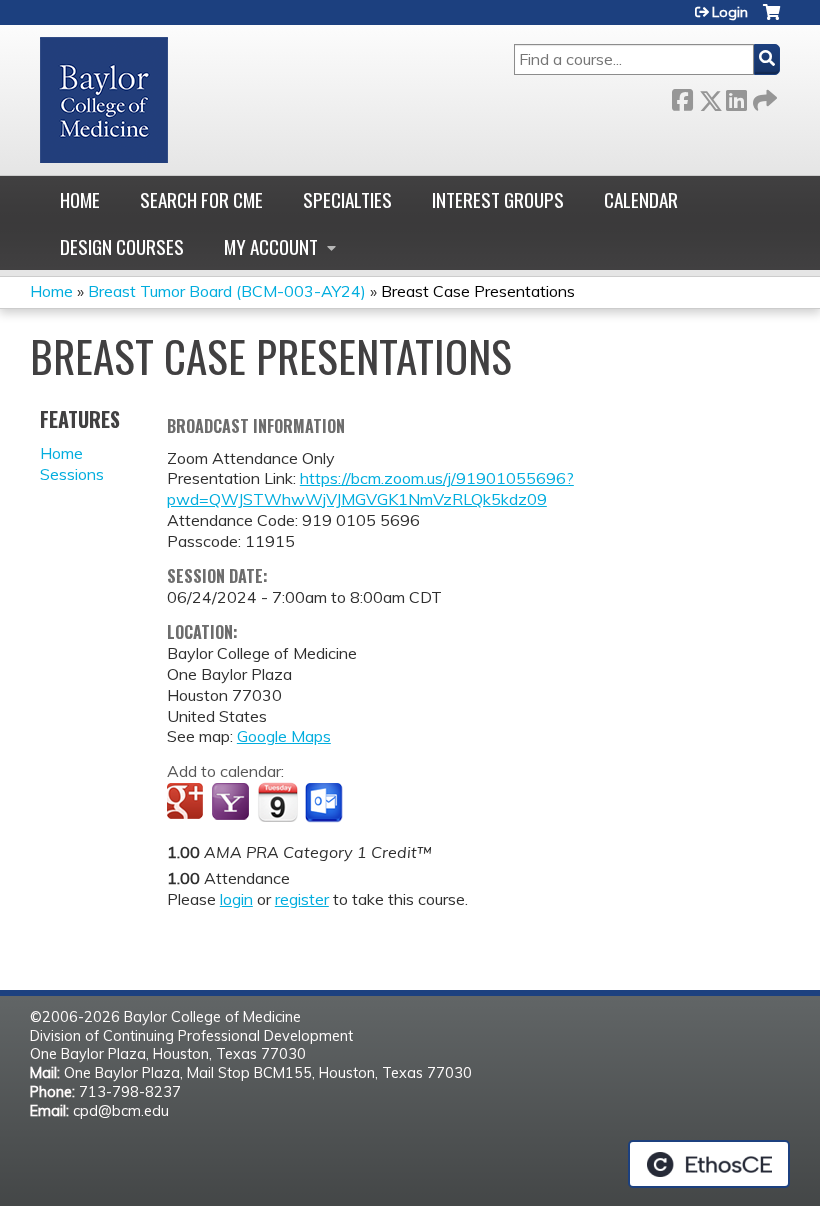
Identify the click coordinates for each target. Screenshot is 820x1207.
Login (730, 12)
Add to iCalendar (277, 802)
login (236, 899)
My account (271, 246)
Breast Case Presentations (478, 291)
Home (80, 199)
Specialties (347, 199)
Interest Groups (498, 199)
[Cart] (771, 19)
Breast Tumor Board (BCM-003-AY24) (227, 291)
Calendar (641, 199)
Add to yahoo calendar (232, 803)
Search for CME (201, 199)
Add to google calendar (187, 803)
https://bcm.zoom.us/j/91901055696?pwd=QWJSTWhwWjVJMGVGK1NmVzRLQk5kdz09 (370, 488)
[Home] (104, 100)
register (302, 899)
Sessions (72, 474)
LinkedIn (736, 96)
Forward (763, 96)
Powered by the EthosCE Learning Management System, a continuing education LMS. (709, 1164)
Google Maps (284, 736)
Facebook (682, 96)
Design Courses (122, 246)
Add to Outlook (325, 803)
